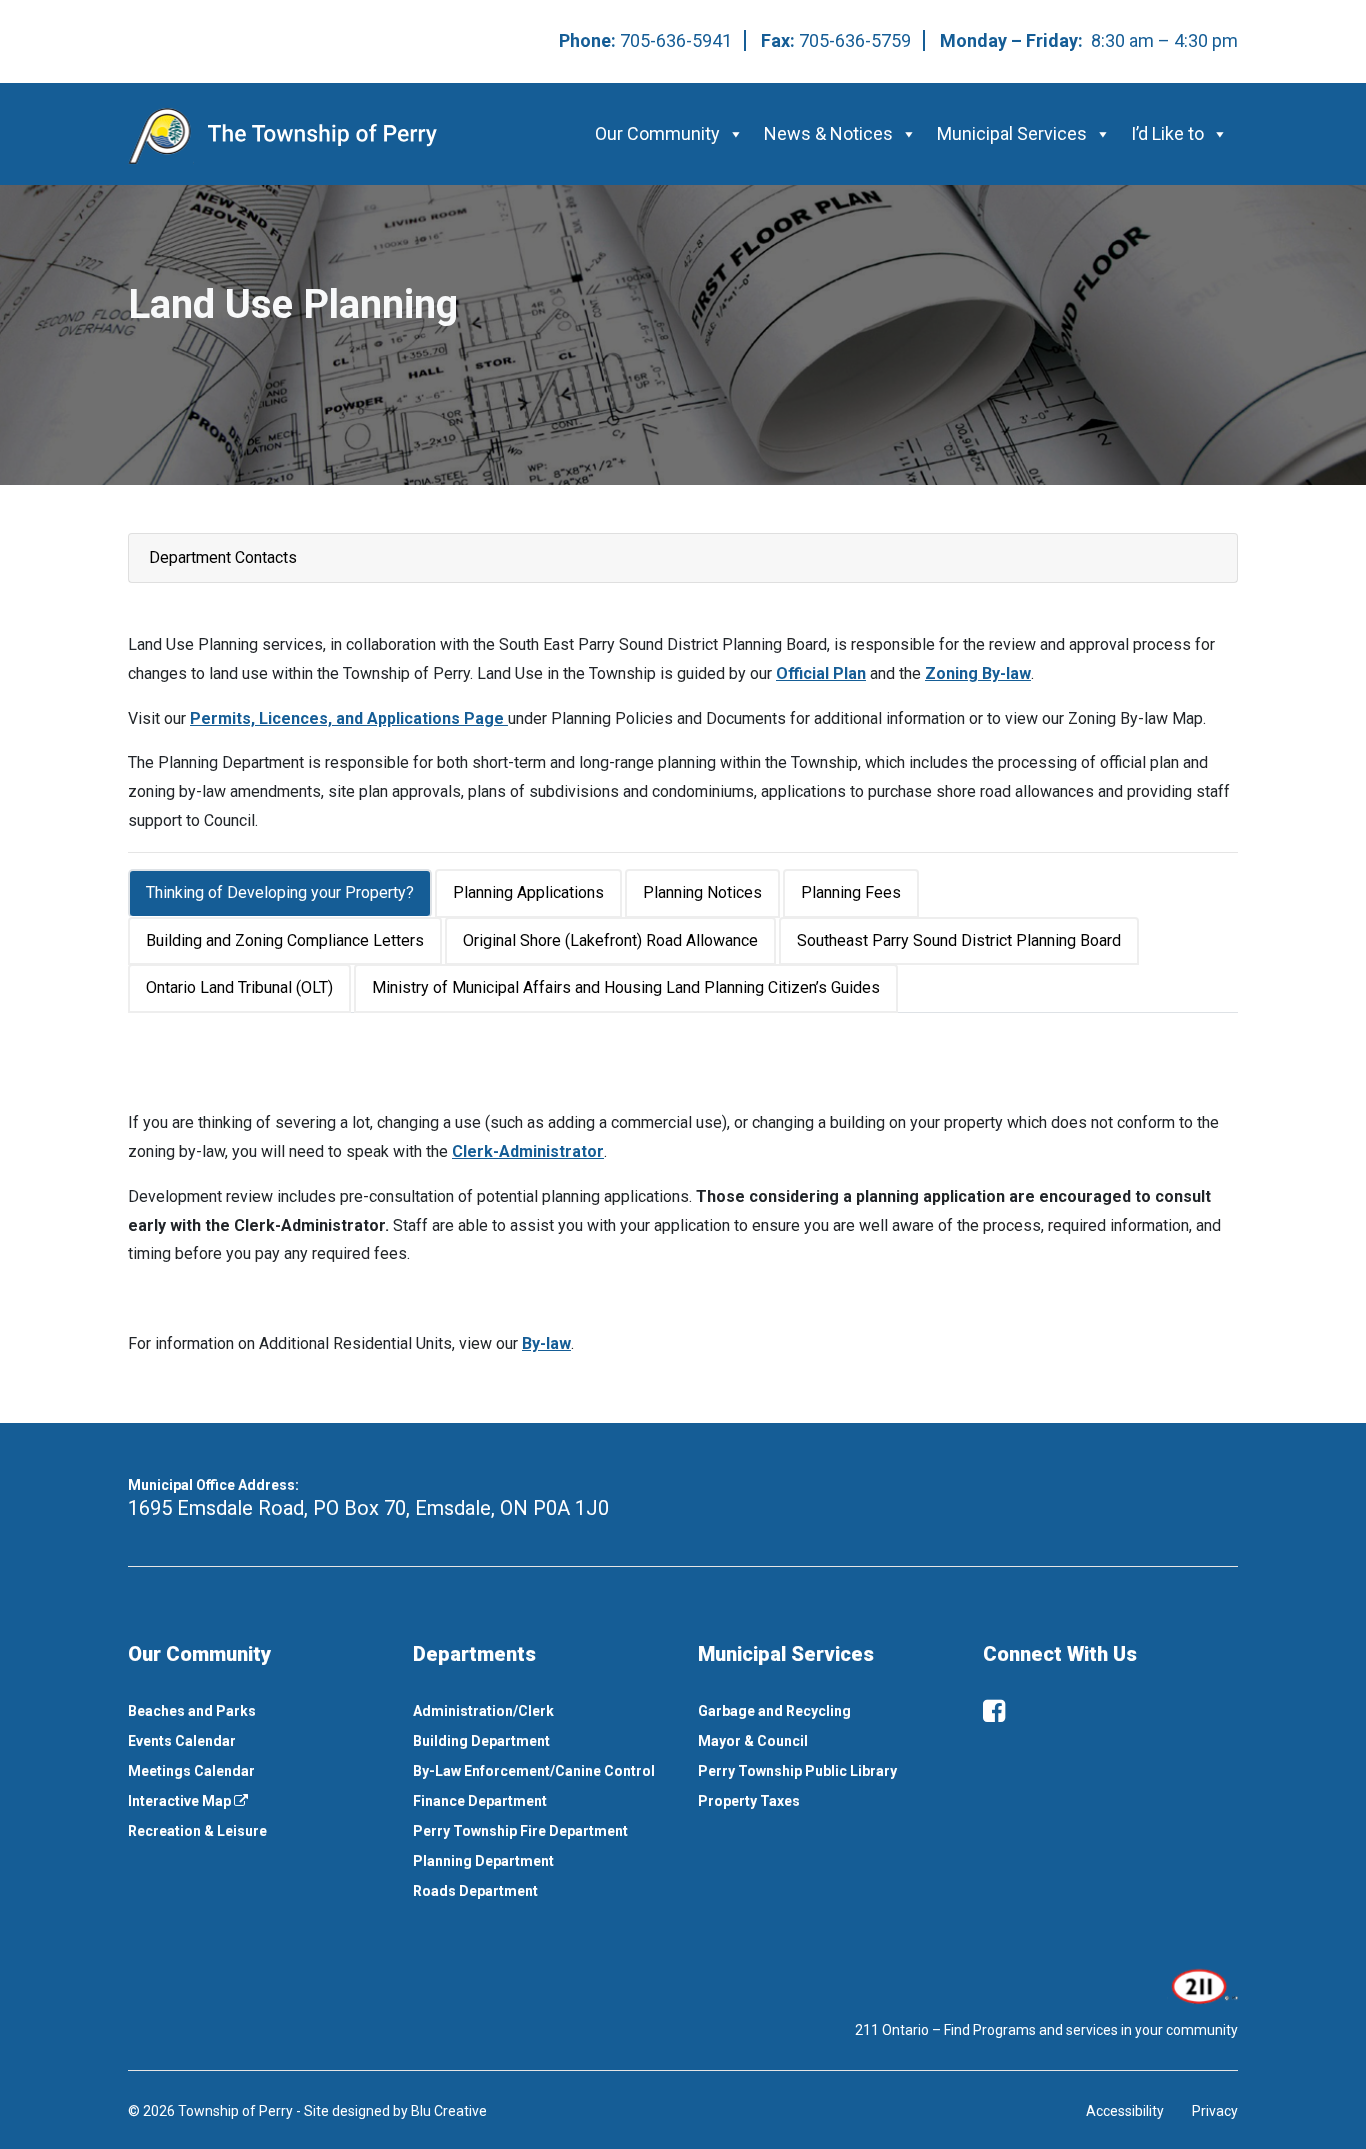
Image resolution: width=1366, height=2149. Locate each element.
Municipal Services (1012, 133)
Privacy (1215, 2111)
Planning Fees (851, 892)
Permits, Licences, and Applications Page (349, 718)
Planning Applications (528, 892)
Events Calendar (182, 1741)
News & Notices (828, 133)
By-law (546, 1343)
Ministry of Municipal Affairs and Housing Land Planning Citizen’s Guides (626, 987)
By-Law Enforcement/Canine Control (534, 1771)
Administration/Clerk (483, 1711)
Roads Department (475, 1891)
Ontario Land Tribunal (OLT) (239, 987)
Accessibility (1125, 2111)
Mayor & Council (753, 1741)
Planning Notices (702, 892)
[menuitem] (255, 1711)
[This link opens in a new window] (1202, 1984)
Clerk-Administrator (528, 1151)
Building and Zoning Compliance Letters (285, 940)
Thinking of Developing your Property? (280, 892)
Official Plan (821, 673)
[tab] (281, 893)
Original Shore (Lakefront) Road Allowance (610, 940)
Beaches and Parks (192, 1711)
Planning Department (483, 1861)
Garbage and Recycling (774, 1711)
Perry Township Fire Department (520, 1831)
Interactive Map (181, 1801)
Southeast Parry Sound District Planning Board (959, 940)
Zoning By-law (978, 673)
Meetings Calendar (191, 1771)
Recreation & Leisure (197, 1831)
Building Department (481, 1741)
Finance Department (480, 1801)
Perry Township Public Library (797, 1771)
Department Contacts (223, 557)
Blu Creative (449, 2111)
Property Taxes (749, 1801)
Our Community (657, 133)
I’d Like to (1167, 133)
